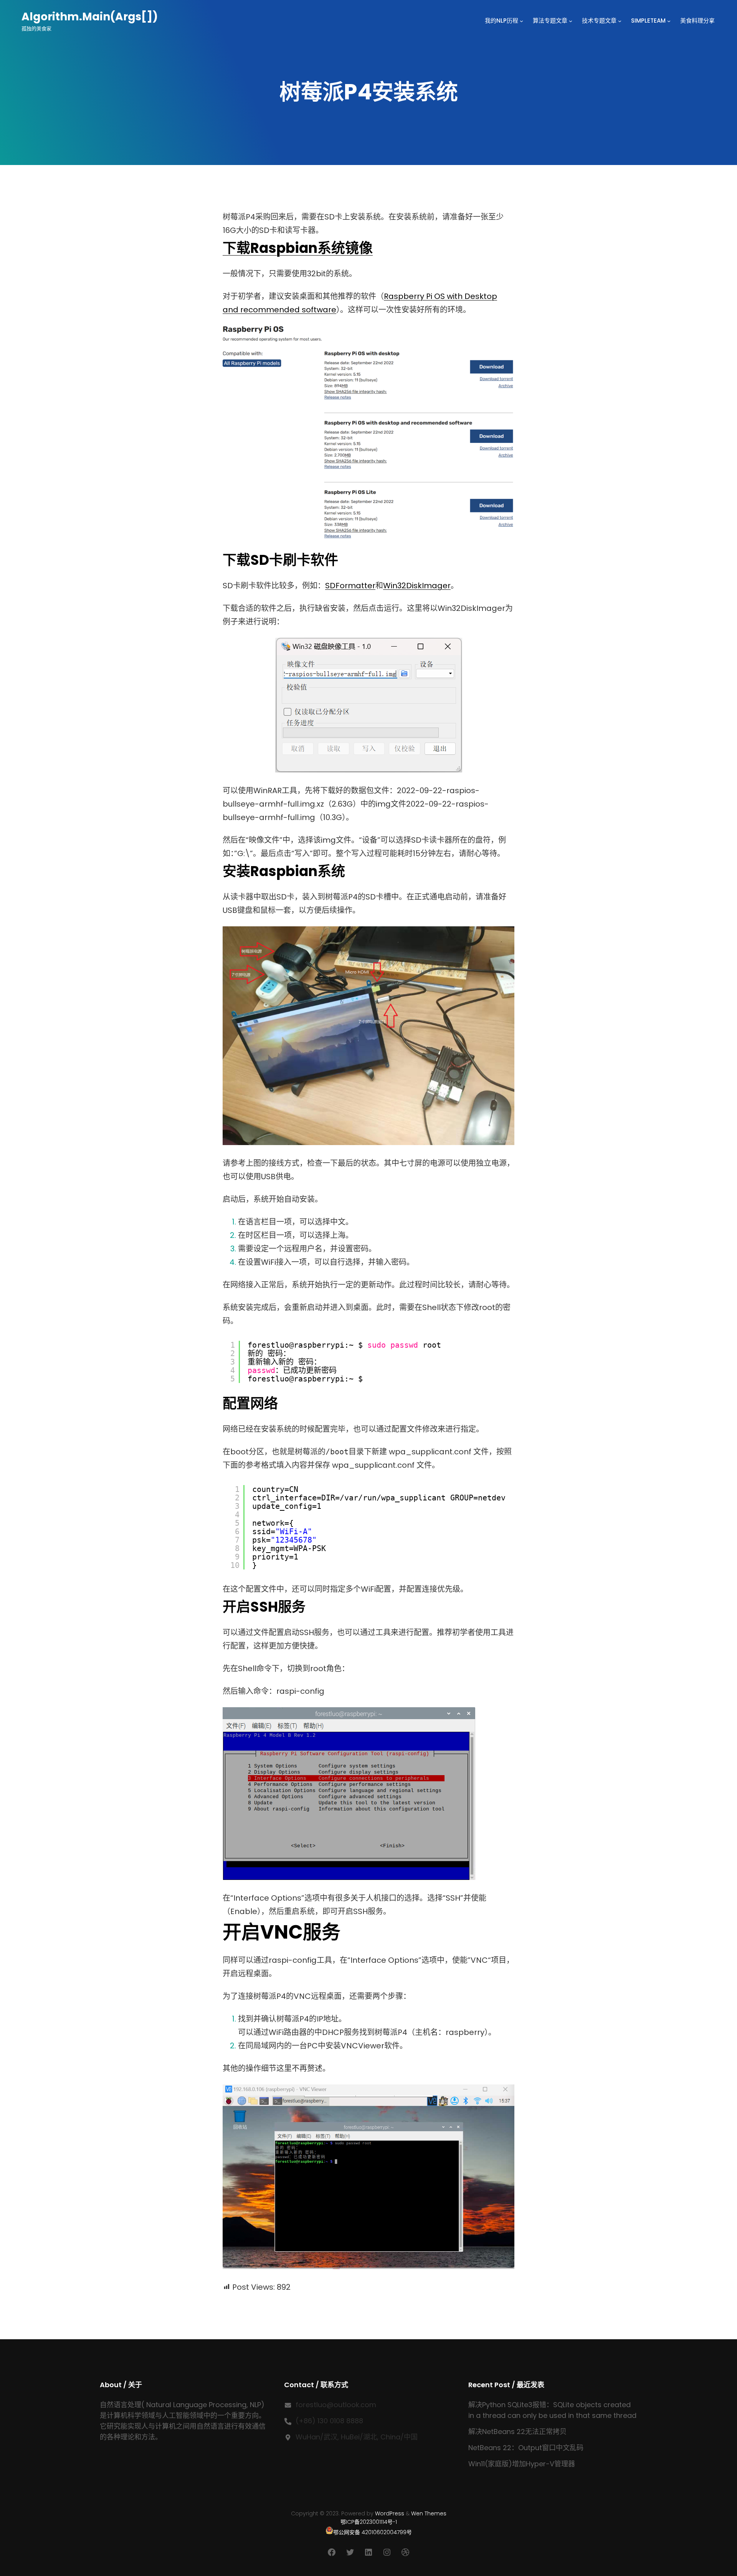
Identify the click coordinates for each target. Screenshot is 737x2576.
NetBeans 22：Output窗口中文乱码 (526, 2448)
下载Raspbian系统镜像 (298, 248)
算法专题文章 (550, 21)
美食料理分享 (697, 21)
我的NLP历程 (502, 21)
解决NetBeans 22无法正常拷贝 (517, 2432)
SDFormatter (350, 586)
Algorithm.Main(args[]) (90, 17)
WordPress (390, 2513)
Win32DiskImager (417, 586)
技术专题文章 (599, 21)
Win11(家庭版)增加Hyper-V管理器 (522, 2464)
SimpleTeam (648, 21)
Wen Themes (429, 2513)
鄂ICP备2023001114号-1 (369, 2522)
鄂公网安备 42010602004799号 (373, 2532)
